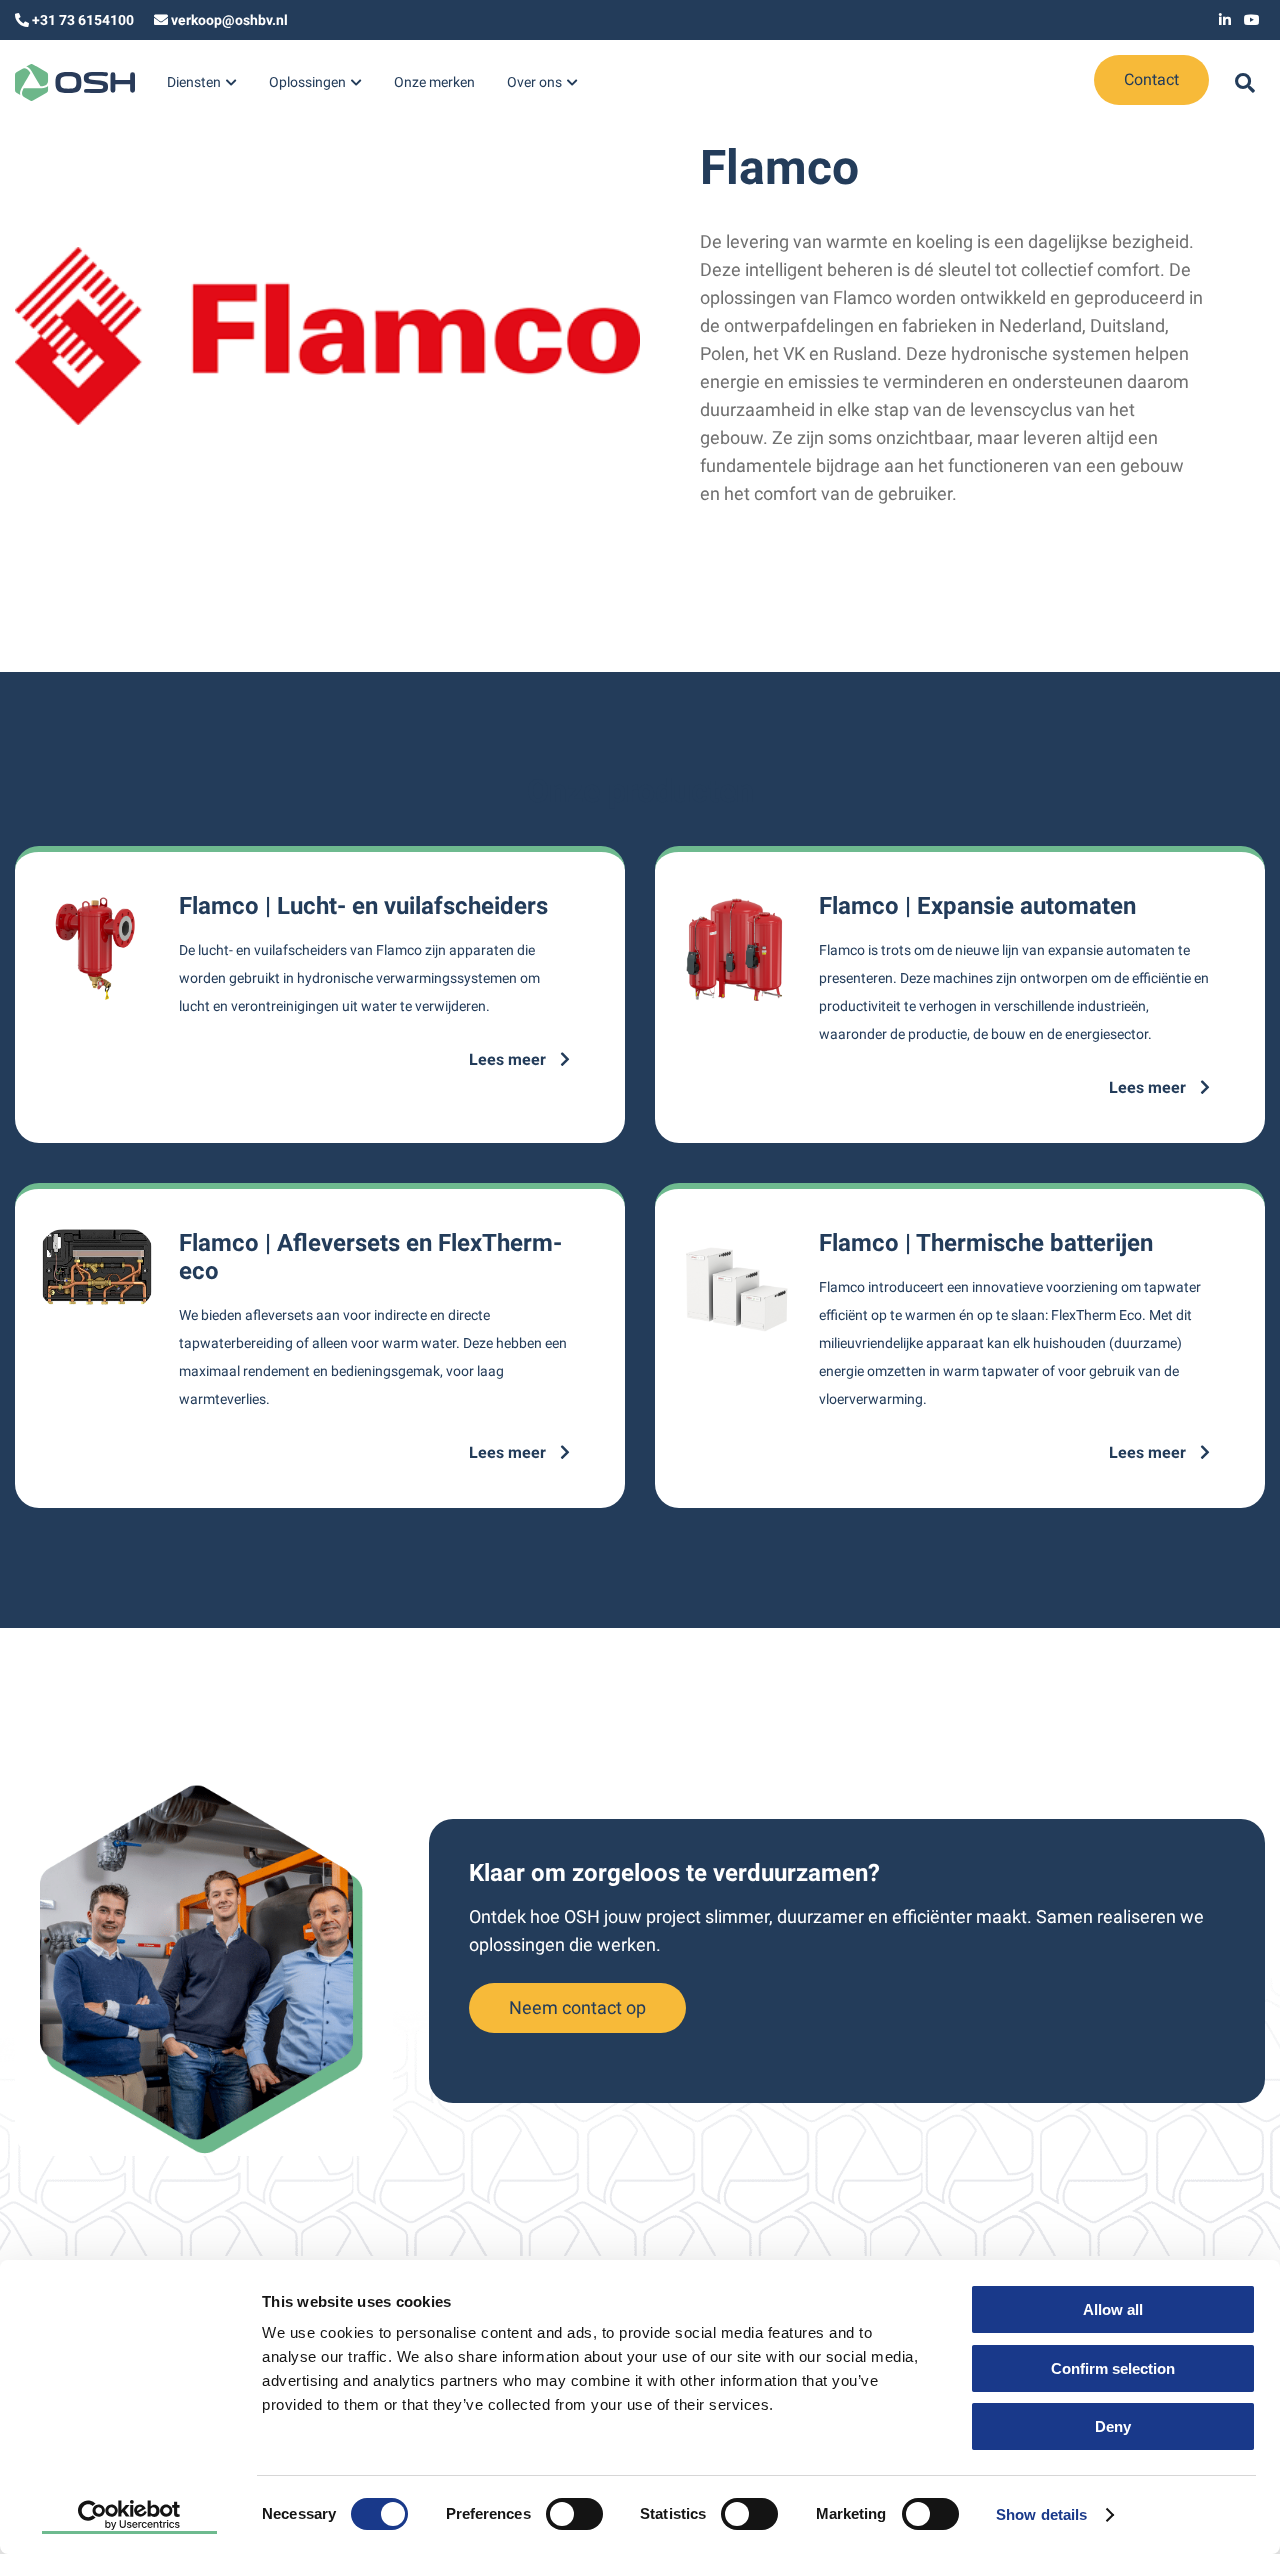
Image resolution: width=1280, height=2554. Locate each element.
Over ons (534, 82)
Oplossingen (307, 82)
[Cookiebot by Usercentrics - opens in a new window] (129, 2515)
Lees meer (509, 1059)
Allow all (1113, 2309)
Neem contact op (577, 2007)
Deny (1113, 2426)
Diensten (194, 82)
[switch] (574, 2513)
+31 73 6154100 (83, 20)
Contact (1151, 79)
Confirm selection (1113, 2368)
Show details (1041, 2514)
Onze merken (434, 82)
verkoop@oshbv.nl (229, 20)
